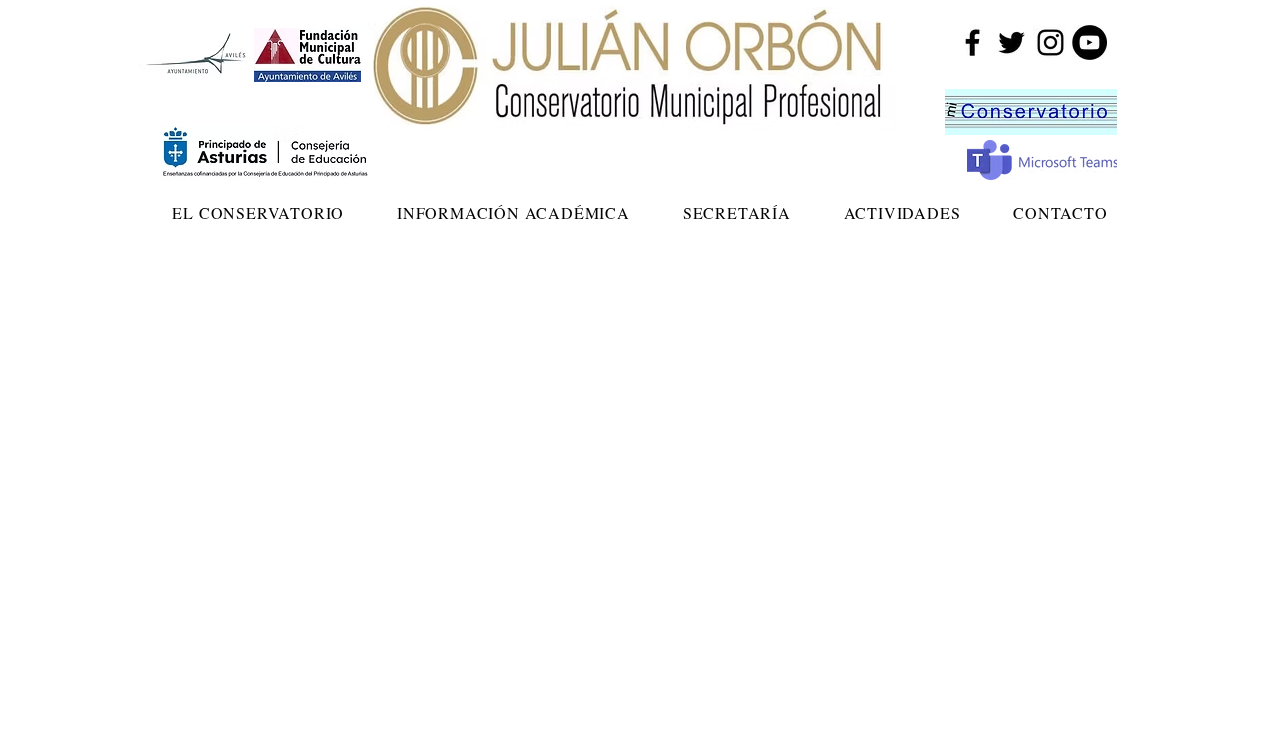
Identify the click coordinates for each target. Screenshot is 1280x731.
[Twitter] (1011, 42)
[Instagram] (1050, 42)
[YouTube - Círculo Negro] (1089, 42)
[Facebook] (972, 42)
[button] (258, 212)
